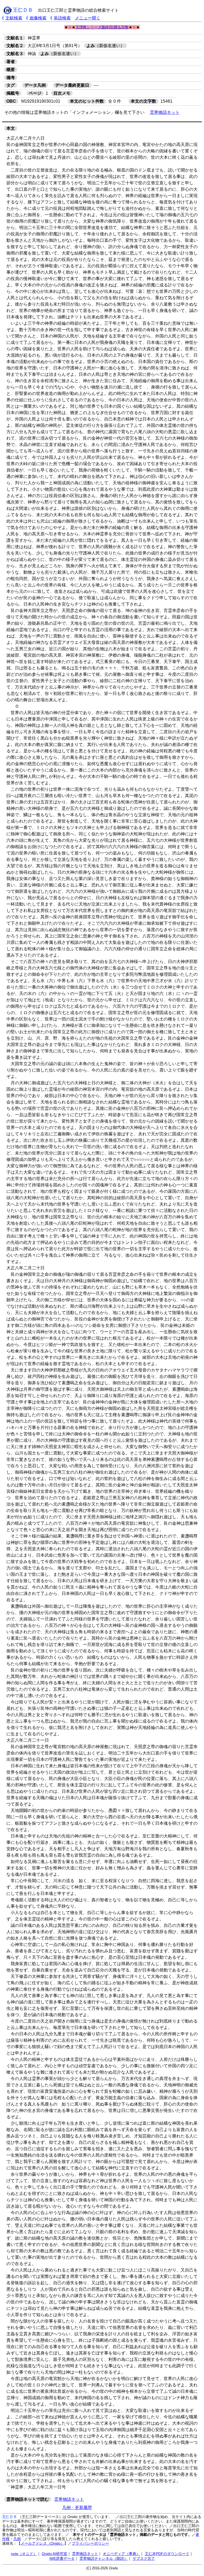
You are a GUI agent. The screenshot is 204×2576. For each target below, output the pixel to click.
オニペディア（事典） (121, 2554)
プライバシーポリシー (90, 2543)
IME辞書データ (62, 2558)
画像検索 (38, 18)
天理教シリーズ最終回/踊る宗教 (102, 27)
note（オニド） (24, 2554)
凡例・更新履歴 (77, 2508)
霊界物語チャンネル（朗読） (104, 2558)
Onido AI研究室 (54, 2554)
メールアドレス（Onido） (42, 2543)
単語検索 (62, 18)
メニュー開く (88, 18)
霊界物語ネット (165, 112)
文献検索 (14, 18)
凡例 (17, 2539)
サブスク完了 (144, 2558)
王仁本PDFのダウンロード (167, 2554)
